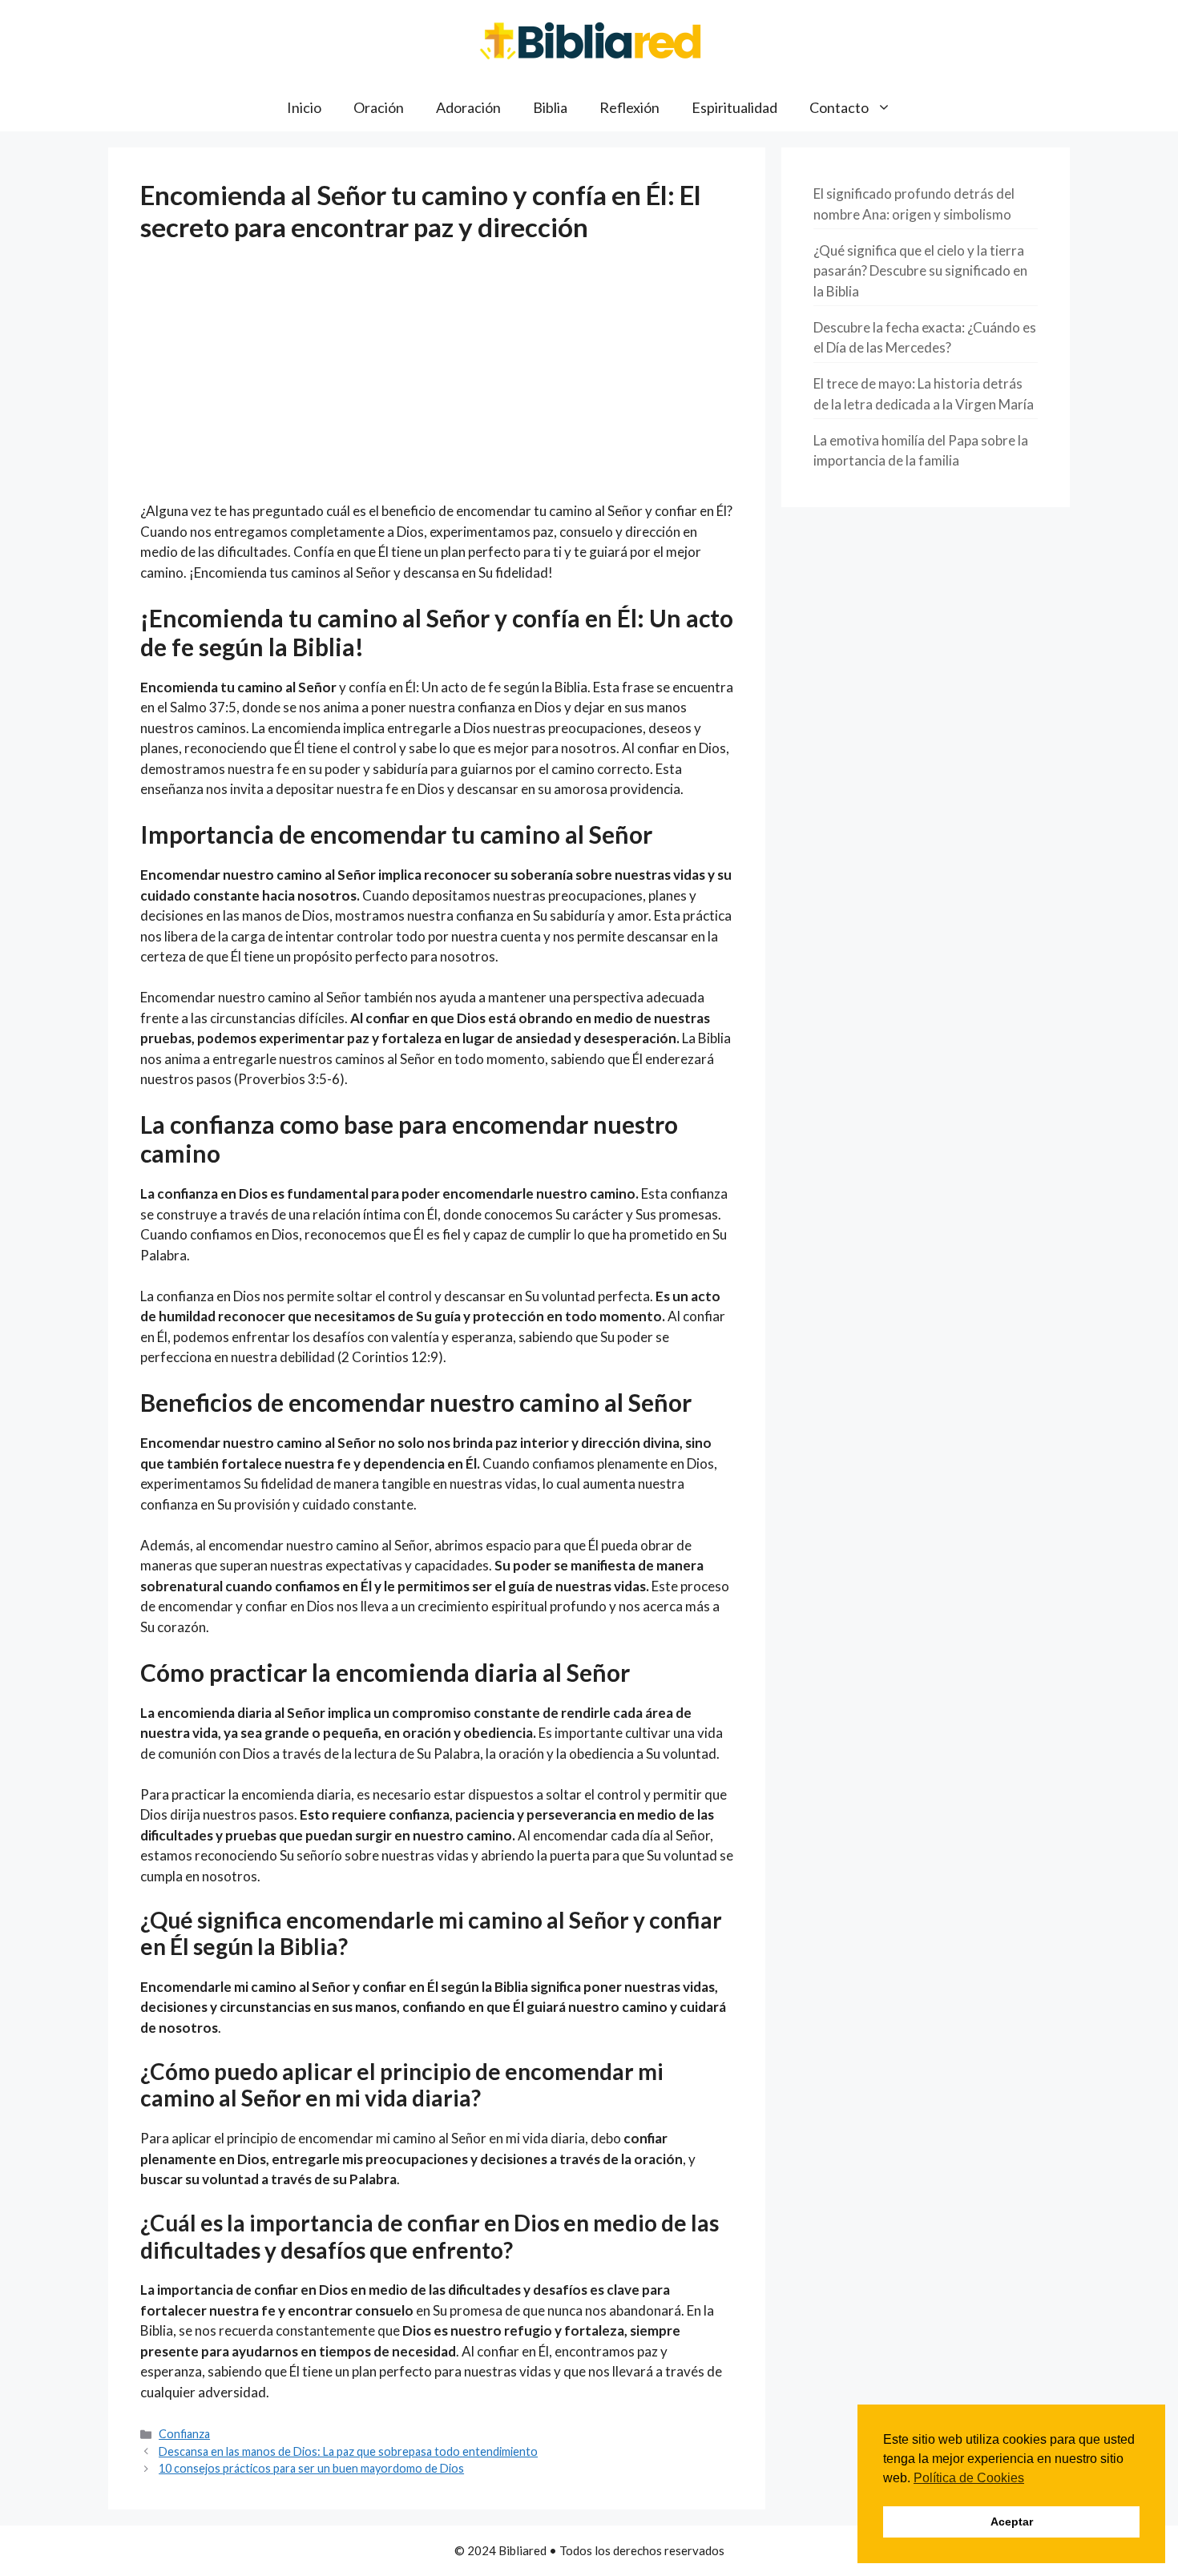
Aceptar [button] (1012, 2522)
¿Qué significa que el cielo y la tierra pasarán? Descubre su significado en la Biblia (920, 271)
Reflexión (629, 107)
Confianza (184, 2434)
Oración (379, 107)
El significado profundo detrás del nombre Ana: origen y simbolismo (914, 204)
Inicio (304, 107)
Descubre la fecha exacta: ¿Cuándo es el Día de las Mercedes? (925, 338)
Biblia (550, 107)
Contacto (839, 107)
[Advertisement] (437, 382)
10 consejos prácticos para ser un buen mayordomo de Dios (311, 2468)
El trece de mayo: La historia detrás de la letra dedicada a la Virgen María (924, 394)
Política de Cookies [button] (969, 2478)
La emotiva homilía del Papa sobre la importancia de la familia (921, 451)
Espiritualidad (734, 107)
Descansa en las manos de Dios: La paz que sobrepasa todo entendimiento (348, 2451)
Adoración (468, 107)
